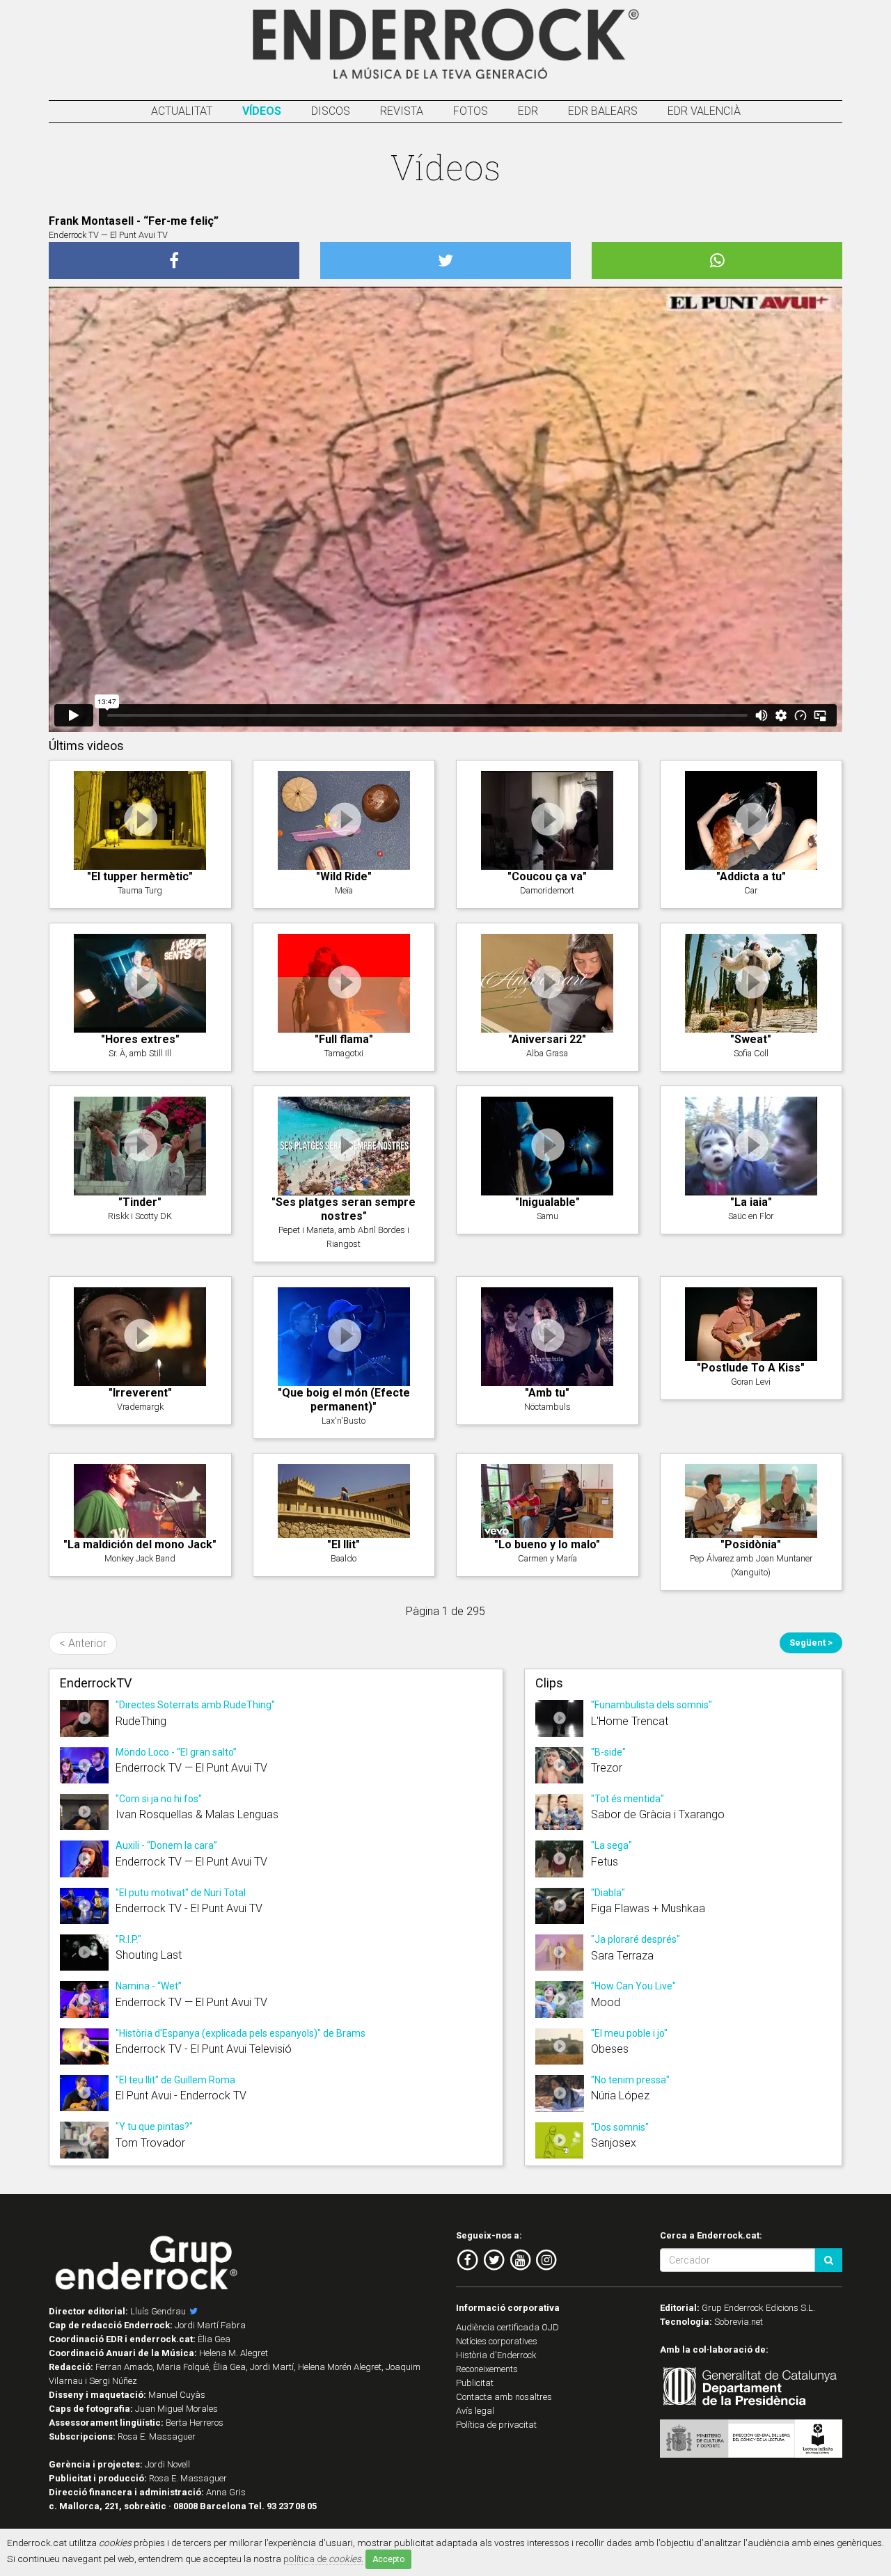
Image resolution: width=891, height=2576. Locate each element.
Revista (402, 111)
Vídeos (262, 111)
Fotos (471, 111)
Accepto (388, 2559)
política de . (323, 2559)
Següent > (811, 1643)
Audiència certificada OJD (507, 2327)
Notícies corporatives (497, 2341)
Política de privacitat (496, 2425)
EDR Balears (603, 111)
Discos (331, 111)
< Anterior (83, 1643)
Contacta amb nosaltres (504, 2397)
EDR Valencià (704, 111)
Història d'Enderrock (496, 2355)
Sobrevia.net (739, 2322)
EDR (528, 111)
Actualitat (182, 111)
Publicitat (475, 2383)
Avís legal (475, 2411)
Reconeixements (487, 2369)
